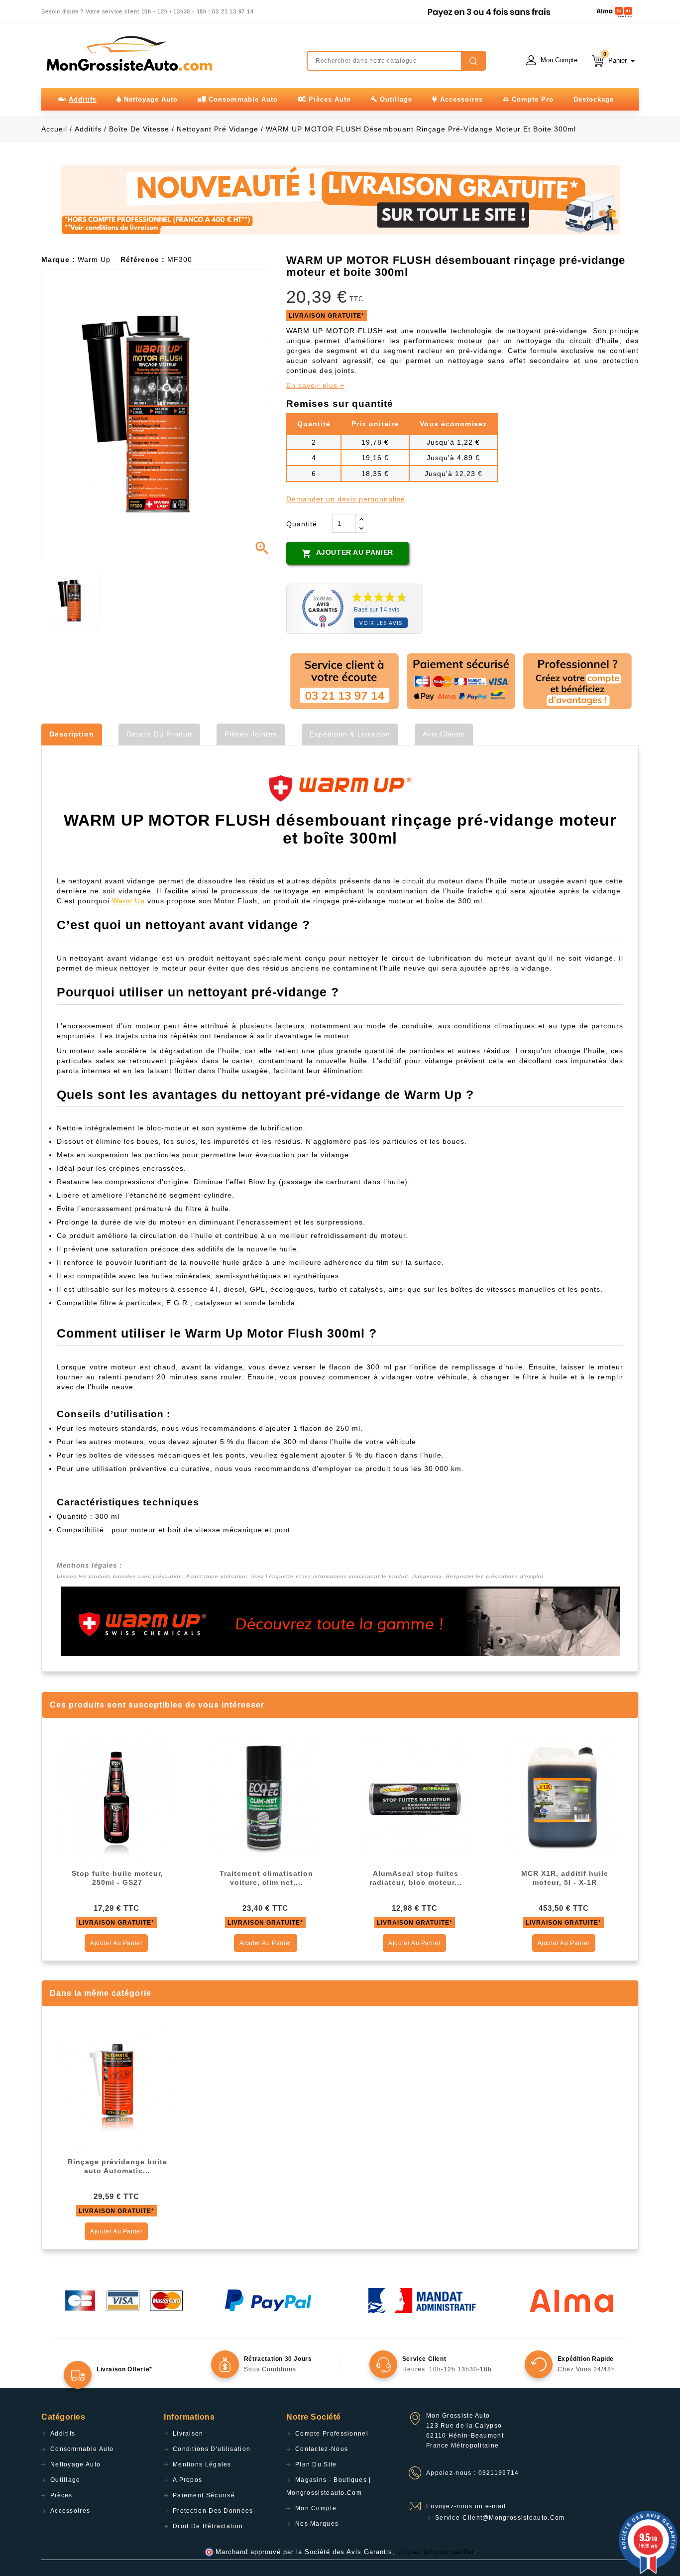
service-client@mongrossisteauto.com (500, 2518)
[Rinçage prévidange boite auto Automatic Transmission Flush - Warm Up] (116, 2085)
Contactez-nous (322, 2449)
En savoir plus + (315, 385)
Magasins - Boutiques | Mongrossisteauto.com (329, 2486)
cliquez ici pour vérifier (436, 2552)
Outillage (65, 2480)
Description (72, 734)
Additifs (63, 2434)
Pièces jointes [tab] (251, 734)
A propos (187, 2480)
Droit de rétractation (208, 2526)
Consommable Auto (82, 2449)
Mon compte (316, 2508)
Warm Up (128, 901)
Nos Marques (317, 2524)
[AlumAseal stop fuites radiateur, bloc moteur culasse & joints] (415, 1797)
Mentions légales (202, 2464)
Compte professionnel (332, 2434)
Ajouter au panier (347, 553)
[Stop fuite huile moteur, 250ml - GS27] (116, 1797)
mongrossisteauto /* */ (128, 53)
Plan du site (316, 2464)
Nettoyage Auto (75, 2464)
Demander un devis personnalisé (346, 499)
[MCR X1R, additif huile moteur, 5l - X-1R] (564, 1797)
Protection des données (213, 2511)
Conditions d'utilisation (212, 2449)
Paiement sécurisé (204, 2495)
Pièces (61, 2495)
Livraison (188, 2434)
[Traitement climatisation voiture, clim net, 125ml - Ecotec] (265, 1797)
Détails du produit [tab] (159, 734)
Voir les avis (381, 623)
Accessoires (70, 2511)
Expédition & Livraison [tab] (350, 734)
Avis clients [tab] (444, 734)
